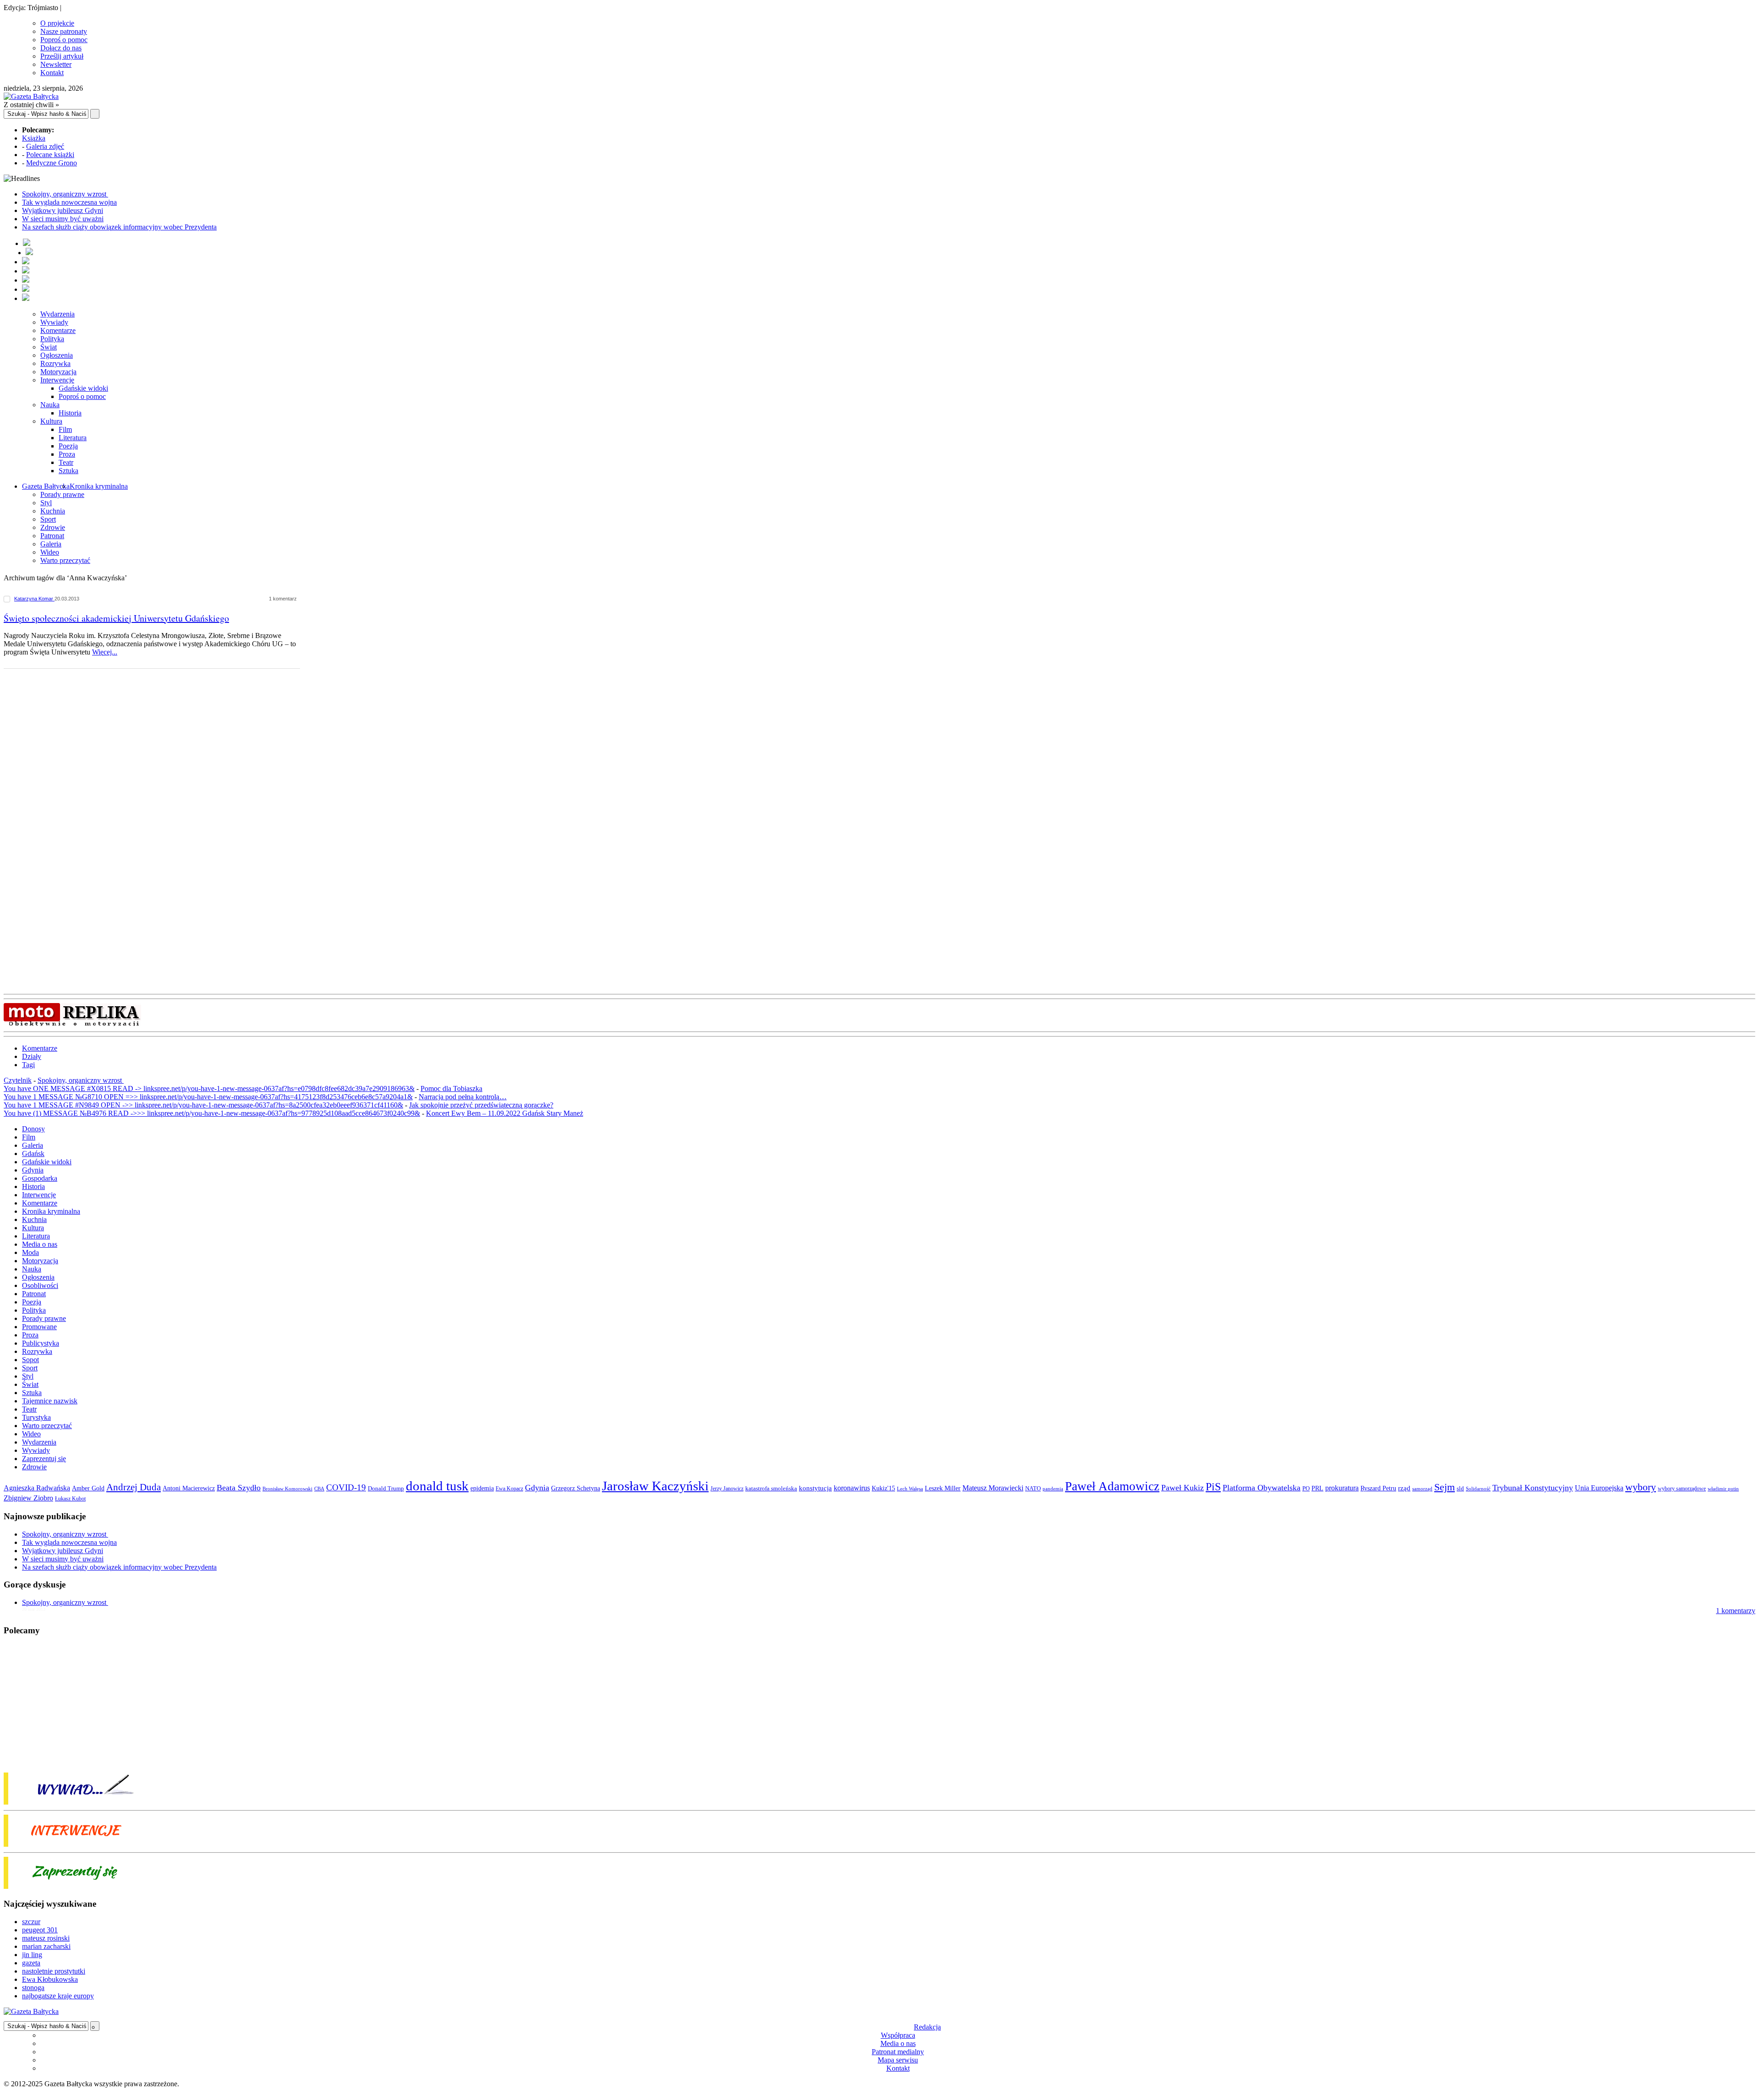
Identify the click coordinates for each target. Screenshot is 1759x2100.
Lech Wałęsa (910, 1489)
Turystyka (36, 1417)
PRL (1317, 1488)
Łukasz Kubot (70, 1499)
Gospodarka (40, 1178)
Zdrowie (53, 527)
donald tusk (437, 1486)
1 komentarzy (1736, 1611)
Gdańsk (33, 1154)
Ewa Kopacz (509, 1489)
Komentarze (58, 330)
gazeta (31, 1963)
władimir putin (1723, 1489)
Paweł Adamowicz (1112, 1486)
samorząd (1422, 1489)
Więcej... (105, 652)
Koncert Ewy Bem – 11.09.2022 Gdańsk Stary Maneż (505, 1113)
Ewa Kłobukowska (50, 1979)
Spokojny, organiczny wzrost (65, 194)
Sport (48, 519)
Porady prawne (62, 494)
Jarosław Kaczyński (655, 1486)
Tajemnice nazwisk (50, 1401)
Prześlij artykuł (62, 56)
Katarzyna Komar (34, 599)
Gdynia (33, 1170)
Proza (67, 454)
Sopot (30, 1360)
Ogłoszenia (57, 355)
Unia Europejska (1599, 1488)
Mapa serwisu (898, 2060)
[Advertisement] (156, 766)
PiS (1213, 1486)
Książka (34, 138)
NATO (1033, 1489)
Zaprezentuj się (44, 1459)
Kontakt (52, 73)
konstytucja (815, 1488)
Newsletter (56, 64)
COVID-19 (346, 1487)
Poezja (68, 446)
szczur (31, 1922)
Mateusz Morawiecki (993, 1488)
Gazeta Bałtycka (46, 486)
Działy (32, 1056)
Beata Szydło (239, 1488)
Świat (49, 347)
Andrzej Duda (134, 1487)
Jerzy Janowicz (727, 1489)
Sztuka (68, 471)
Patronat (52, 536)
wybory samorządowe (1682, 1489)
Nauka (50, 405)
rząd (1404, 1488)
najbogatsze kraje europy (58, 1996)
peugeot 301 (40, 1930)
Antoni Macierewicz (189, 1488)
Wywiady (54, 322)
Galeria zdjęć (45, 146)
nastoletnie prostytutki (54, 1971)
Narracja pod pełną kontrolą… (463, 1097)
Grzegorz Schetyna (576, 1488)
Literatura (73, 438)
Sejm (1445, 1487)
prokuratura (1342, 1488)
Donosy (33, 1129)
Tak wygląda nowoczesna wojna (69, 202)
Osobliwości (40, 1285)
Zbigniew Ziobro (28, 1498)
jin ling (32, 1955)
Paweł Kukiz (1183, 1488)
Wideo (50, 552)
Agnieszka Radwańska (37, 1488)
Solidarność (1478, 1489)
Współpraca (898, 2035)
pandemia (1053, 1489)
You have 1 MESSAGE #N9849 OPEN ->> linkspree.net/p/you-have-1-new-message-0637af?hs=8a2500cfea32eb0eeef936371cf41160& (203, 1105)
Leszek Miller (943, 1488)
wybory (1641, 1487)
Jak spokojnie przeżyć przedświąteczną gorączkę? (481, 1105)
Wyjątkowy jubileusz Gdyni (63, 210)
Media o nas (40, 1244)
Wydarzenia (57, 314)
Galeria (51, 544)
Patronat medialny (898, 2052)
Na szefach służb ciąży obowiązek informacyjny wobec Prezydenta (119, 227)
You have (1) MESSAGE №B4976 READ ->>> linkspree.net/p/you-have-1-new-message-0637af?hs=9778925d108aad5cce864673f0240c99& (212, 1113)
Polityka (52, 339)
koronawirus (852, 1488)
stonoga (33, 1988)
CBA (319, 1489)
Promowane (39, 1327)
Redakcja (927, 2027)
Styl (46, 503)
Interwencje (57, 380)
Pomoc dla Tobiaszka (451, 1088)
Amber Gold (88, 1488)
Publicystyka (41, 1343)
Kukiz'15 (883, 1488)
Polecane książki (50, 155)
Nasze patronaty (64, 31)
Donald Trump (386, 1488)
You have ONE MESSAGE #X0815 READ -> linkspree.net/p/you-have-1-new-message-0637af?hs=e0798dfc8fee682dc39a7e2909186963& (209, 1088)
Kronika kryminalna (99, 486)
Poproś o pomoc (64, 40)
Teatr (66, 462)
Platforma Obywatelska (1262, 1488)
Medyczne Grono (52, 163)
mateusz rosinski (46, 1938)
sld (1460, 1488)
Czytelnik (18, 1080)
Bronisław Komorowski (287, 1489)
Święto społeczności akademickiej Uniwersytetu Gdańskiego (116, 618)
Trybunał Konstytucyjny (1533, 1488)
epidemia (482, 1488)
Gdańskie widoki (83, 388)
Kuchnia (53, 511)
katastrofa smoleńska (771, 1489)
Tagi (28, 1065)
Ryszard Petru (1378, 1488)
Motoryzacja (58, 372)
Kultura (51, 421)
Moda (30, 1252)
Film (65, 429)
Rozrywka (55, 363)
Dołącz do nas (61, 48)
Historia (70, 413)
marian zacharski (46, 1946)
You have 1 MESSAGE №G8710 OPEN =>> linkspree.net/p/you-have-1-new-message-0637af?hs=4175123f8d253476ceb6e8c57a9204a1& (208, 1097)
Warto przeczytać (65, 560)
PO (1306, 1488)
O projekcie (57, 23)
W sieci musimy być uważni (63, 219)
